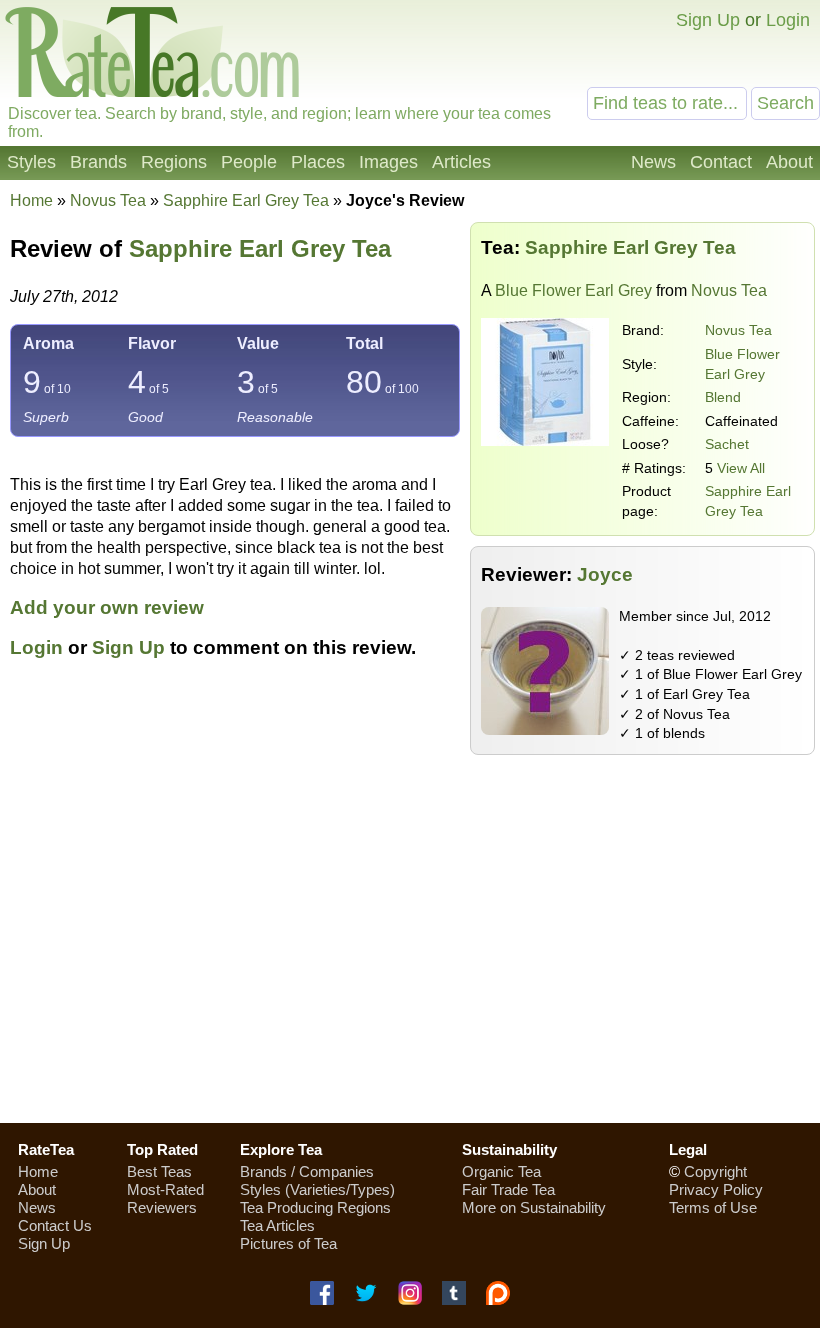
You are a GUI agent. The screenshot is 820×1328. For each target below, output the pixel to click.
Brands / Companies (307, 1171)
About (789, 162)
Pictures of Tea (288, 1243)
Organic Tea (501, 1171)
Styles (31, 162)
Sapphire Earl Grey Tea (260, 248)
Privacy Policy (716, 1189)
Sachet (727, 444)
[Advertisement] (410, 965)
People (249, 162)
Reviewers (162, 1207)
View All (741, 468)
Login (788, 20)
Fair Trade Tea (508, 1189)
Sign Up (708, 20)
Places (318, 162)
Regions (174, 162)
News (653, 162)
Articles (461, 162)
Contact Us (55, 1225)
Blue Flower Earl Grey (573, 290)
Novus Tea (738, 330)
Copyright (715, 1171)
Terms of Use (713, 1207)
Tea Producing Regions (315, 1207)
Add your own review (107, 607)
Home (31, 200)
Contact (721, 162)
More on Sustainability (534, 1207)
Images (388, 162)
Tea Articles (277, 1225)
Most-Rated (165, 1189)
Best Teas (159, 1171)
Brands (98, 162)
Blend (723, 397)
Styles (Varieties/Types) (317, 1189)
